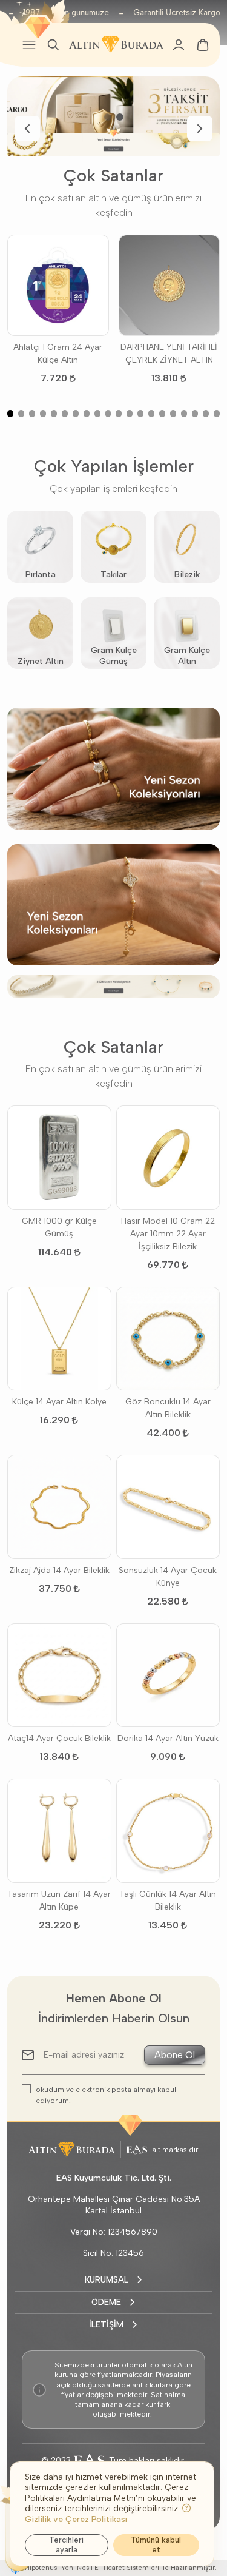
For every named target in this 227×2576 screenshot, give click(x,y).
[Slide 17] (184, 414)
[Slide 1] (108, 117)
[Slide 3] (32, 414)
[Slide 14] (151, 414)
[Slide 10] (108, 414)
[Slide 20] (217, 414)
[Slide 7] (76, 414)
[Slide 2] (120, 117)
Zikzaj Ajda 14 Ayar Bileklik (59, 1570)
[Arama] (53, 45)
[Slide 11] (119, 414)
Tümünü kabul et (156, 2545)
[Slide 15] (162, 414)
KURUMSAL (107, 2280)
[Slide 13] (140, 414)
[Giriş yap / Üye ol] (179, 45)
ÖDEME (106, 2302)
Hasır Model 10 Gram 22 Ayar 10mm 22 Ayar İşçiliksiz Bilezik (168, 1234)
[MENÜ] (29, 45)
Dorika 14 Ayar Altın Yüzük (168, 1738)
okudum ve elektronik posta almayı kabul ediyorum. (106, 2095)
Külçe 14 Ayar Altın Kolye (59, 1402)
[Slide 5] (54, 414)
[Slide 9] (97, 414)
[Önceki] (27, 129)
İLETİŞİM (106, 2325)
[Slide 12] (130, 414)
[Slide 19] (206, 414)
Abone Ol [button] (175, 2055)
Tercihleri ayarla (66, 2545)
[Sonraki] (200, 129)
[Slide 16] (173, 414)
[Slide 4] (43, 414)
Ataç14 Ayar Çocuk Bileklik (59, 1738)
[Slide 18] (195, 414)
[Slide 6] (65, 414)
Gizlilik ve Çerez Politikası (76, 2519)
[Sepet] (203, 45)
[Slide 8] (87, 414)
